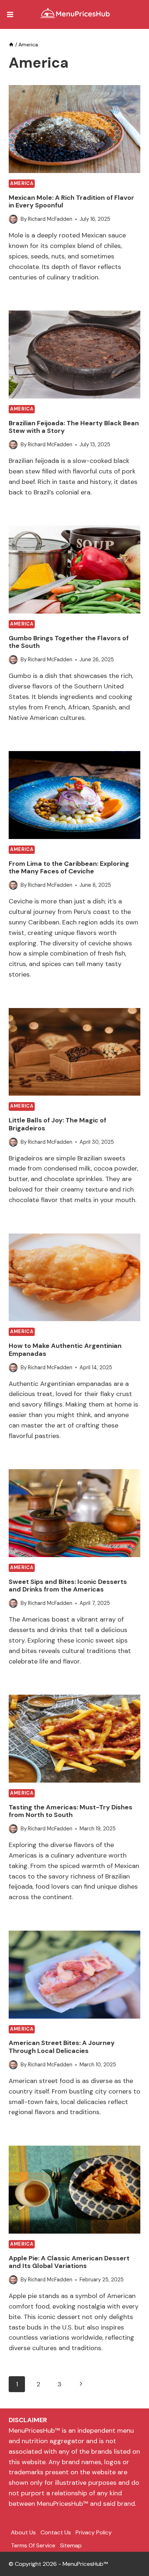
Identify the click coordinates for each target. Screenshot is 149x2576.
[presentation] (74, 129)
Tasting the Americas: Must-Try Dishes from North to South (71, 1811)
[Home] (11, 45)
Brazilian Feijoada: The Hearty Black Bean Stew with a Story (74, 427)
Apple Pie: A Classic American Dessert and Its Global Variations (69, 2262)
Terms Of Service (33, 2545)
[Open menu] (10, 14)
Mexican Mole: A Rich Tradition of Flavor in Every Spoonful (71, 202)
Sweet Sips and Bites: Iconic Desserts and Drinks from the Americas (68, 1586)
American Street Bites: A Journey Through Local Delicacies (62, 2047)
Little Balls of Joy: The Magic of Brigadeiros (58, 1124)
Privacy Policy (94, 2532)
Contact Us (56, 2532)
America (22, 184)
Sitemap (71, 2545)
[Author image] (13, 219)
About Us (23, 2532)
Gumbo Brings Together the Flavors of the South (69, 642)
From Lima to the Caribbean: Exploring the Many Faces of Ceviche (69, 868)
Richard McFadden (50, 219)
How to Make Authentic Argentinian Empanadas (65, 1350)
